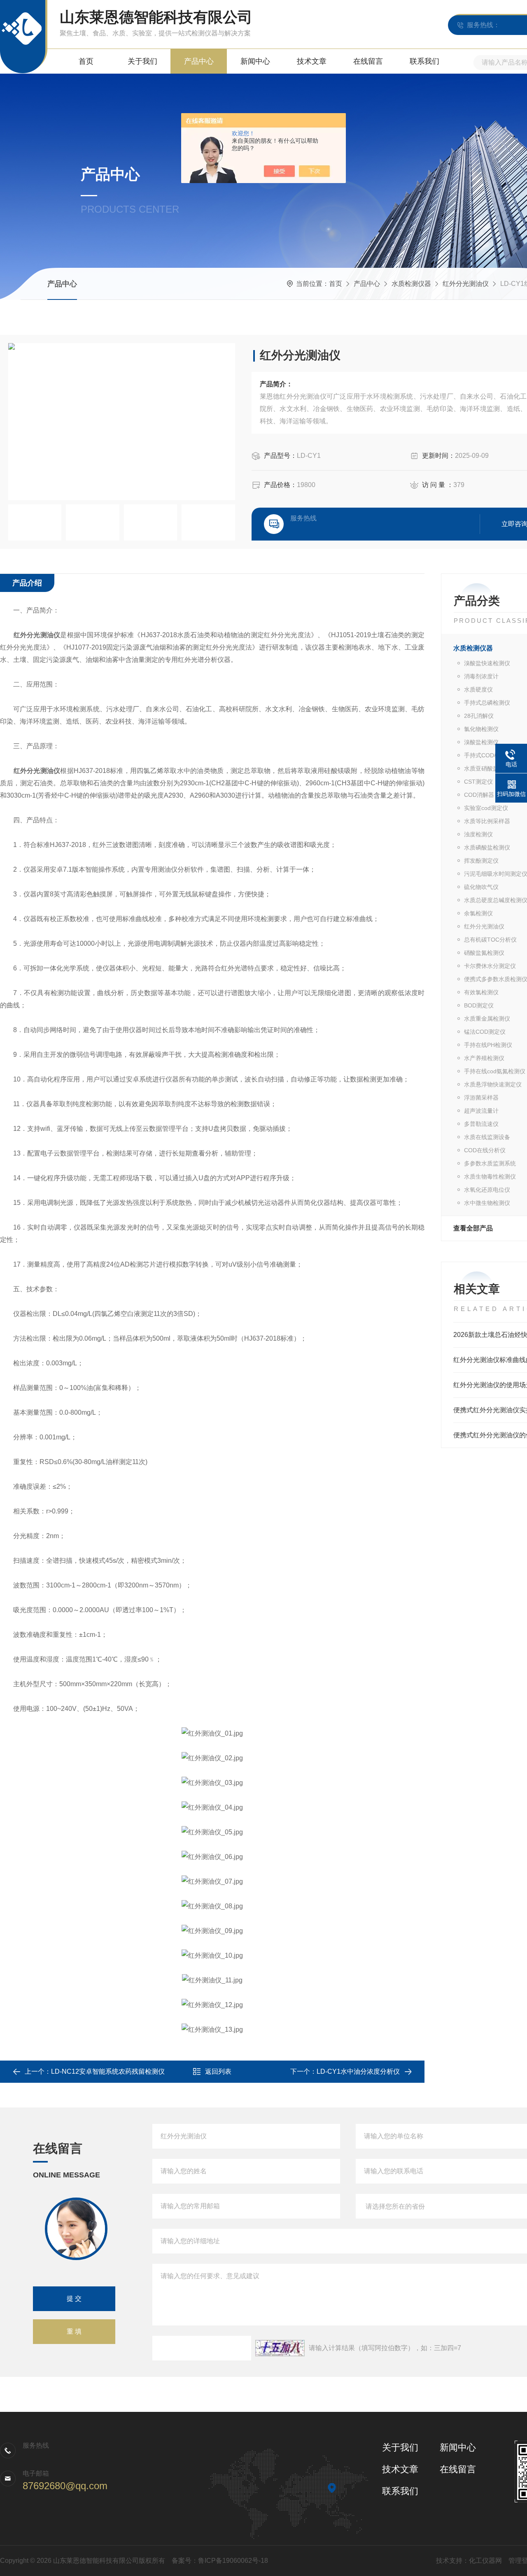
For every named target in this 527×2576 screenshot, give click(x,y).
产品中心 (199, 61)
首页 (86, 61)
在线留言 (368, 61)
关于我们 (142, 61)
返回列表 (218, 2071)
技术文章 (312, 61)
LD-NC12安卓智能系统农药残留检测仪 (108, 2071)
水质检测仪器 (411, 284)
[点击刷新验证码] (280, 2348)
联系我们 (424, 61)
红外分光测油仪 (466, 284)
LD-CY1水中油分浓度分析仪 (358, 2071)
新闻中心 (255, 61)
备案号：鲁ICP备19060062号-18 (220, 2561)
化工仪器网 (485, 2561)
